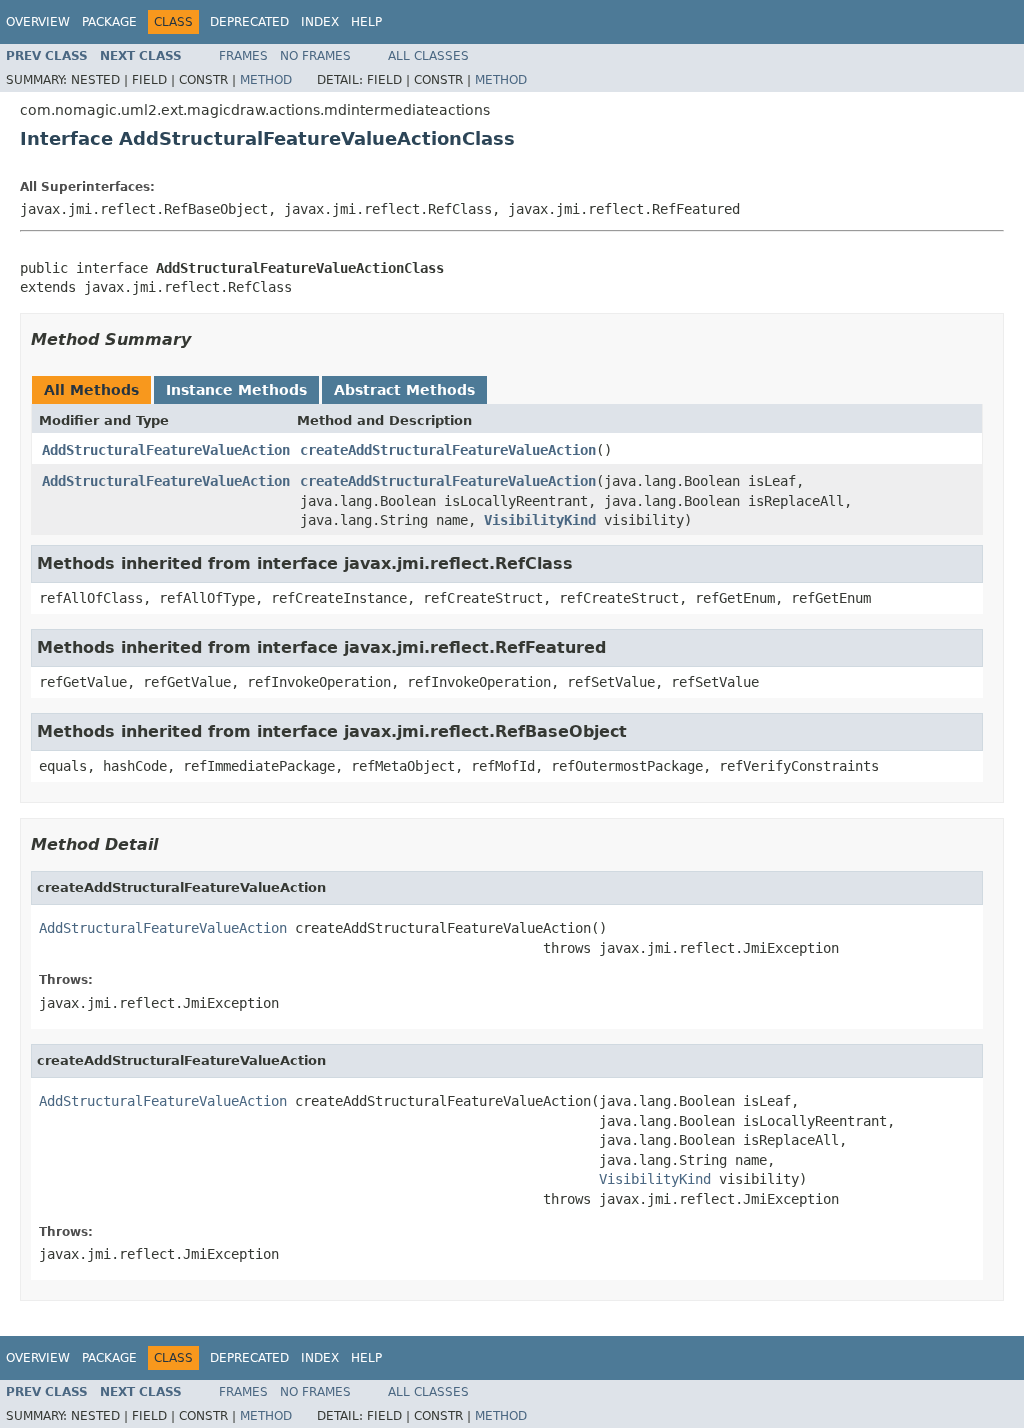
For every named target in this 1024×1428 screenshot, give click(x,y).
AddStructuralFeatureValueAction (166, 450)
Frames (243, 56)
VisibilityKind (540, 520)
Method (266, 80)
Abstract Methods (404, 390)
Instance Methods (236, 390)
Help (366, 22)
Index (320, 22)
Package (109, 22)
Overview (38, 22)
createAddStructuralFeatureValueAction (448, 450)
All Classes (428, 56)
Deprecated (249, 22)
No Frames (315, 56)
